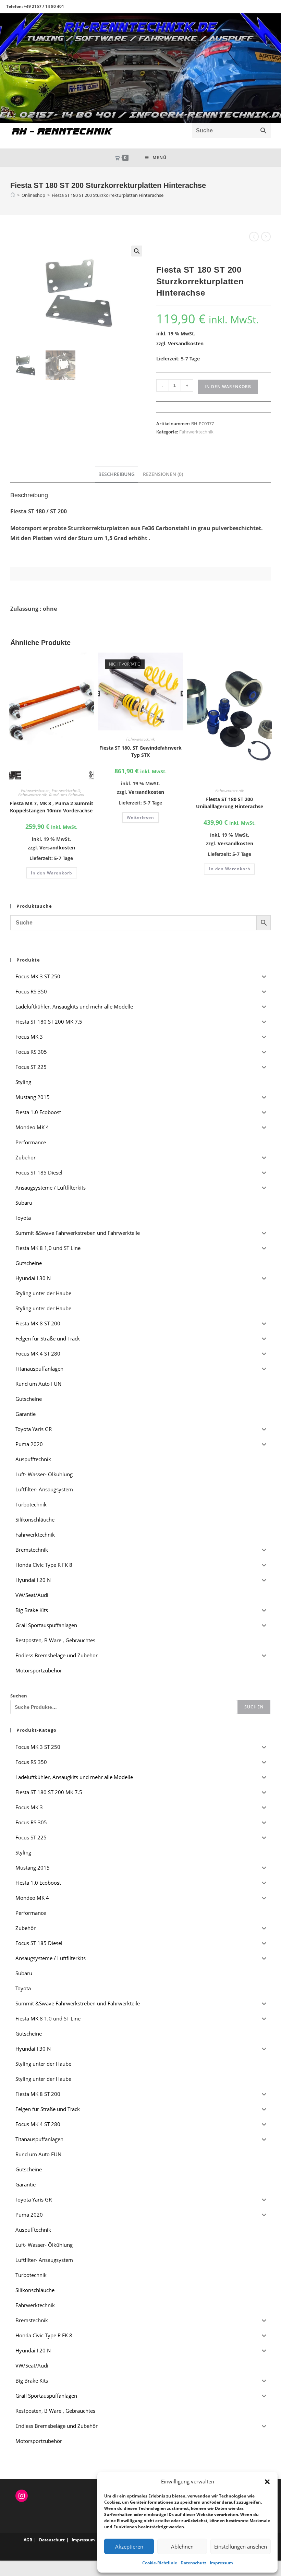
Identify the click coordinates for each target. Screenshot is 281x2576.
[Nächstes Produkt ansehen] (266, 237)
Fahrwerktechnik (196, 432)
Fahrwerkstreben (35, 791)
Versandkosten (186, 343)
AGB (28, 2540)
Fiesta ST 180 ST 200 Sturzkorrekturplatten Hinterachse (108, 195)
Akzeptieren (129, 2547)
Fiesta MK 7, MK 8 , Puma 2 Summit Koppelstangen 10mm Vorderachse (51, 807)
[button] (267, 2482)
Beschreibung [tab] (117, 474)
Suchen (19, 1696)
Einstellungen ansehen (241, 2547)
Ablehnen (182, 2547)
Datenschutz (193, 2563)
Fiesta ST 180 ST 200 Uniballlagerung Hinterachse (230, 803)
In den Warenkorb (228, 387)
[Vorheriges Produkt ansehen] (254, 237)
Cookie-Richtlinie (160, 2563)
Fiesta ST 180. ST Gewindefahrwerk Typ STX (140, 751)
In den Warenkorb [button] (51, 873)
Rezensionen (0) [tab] (163, 474)
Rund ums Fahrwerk (67, 795)
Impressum (221, 2563)
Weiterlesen (140, 817)
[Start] (13, 195)
